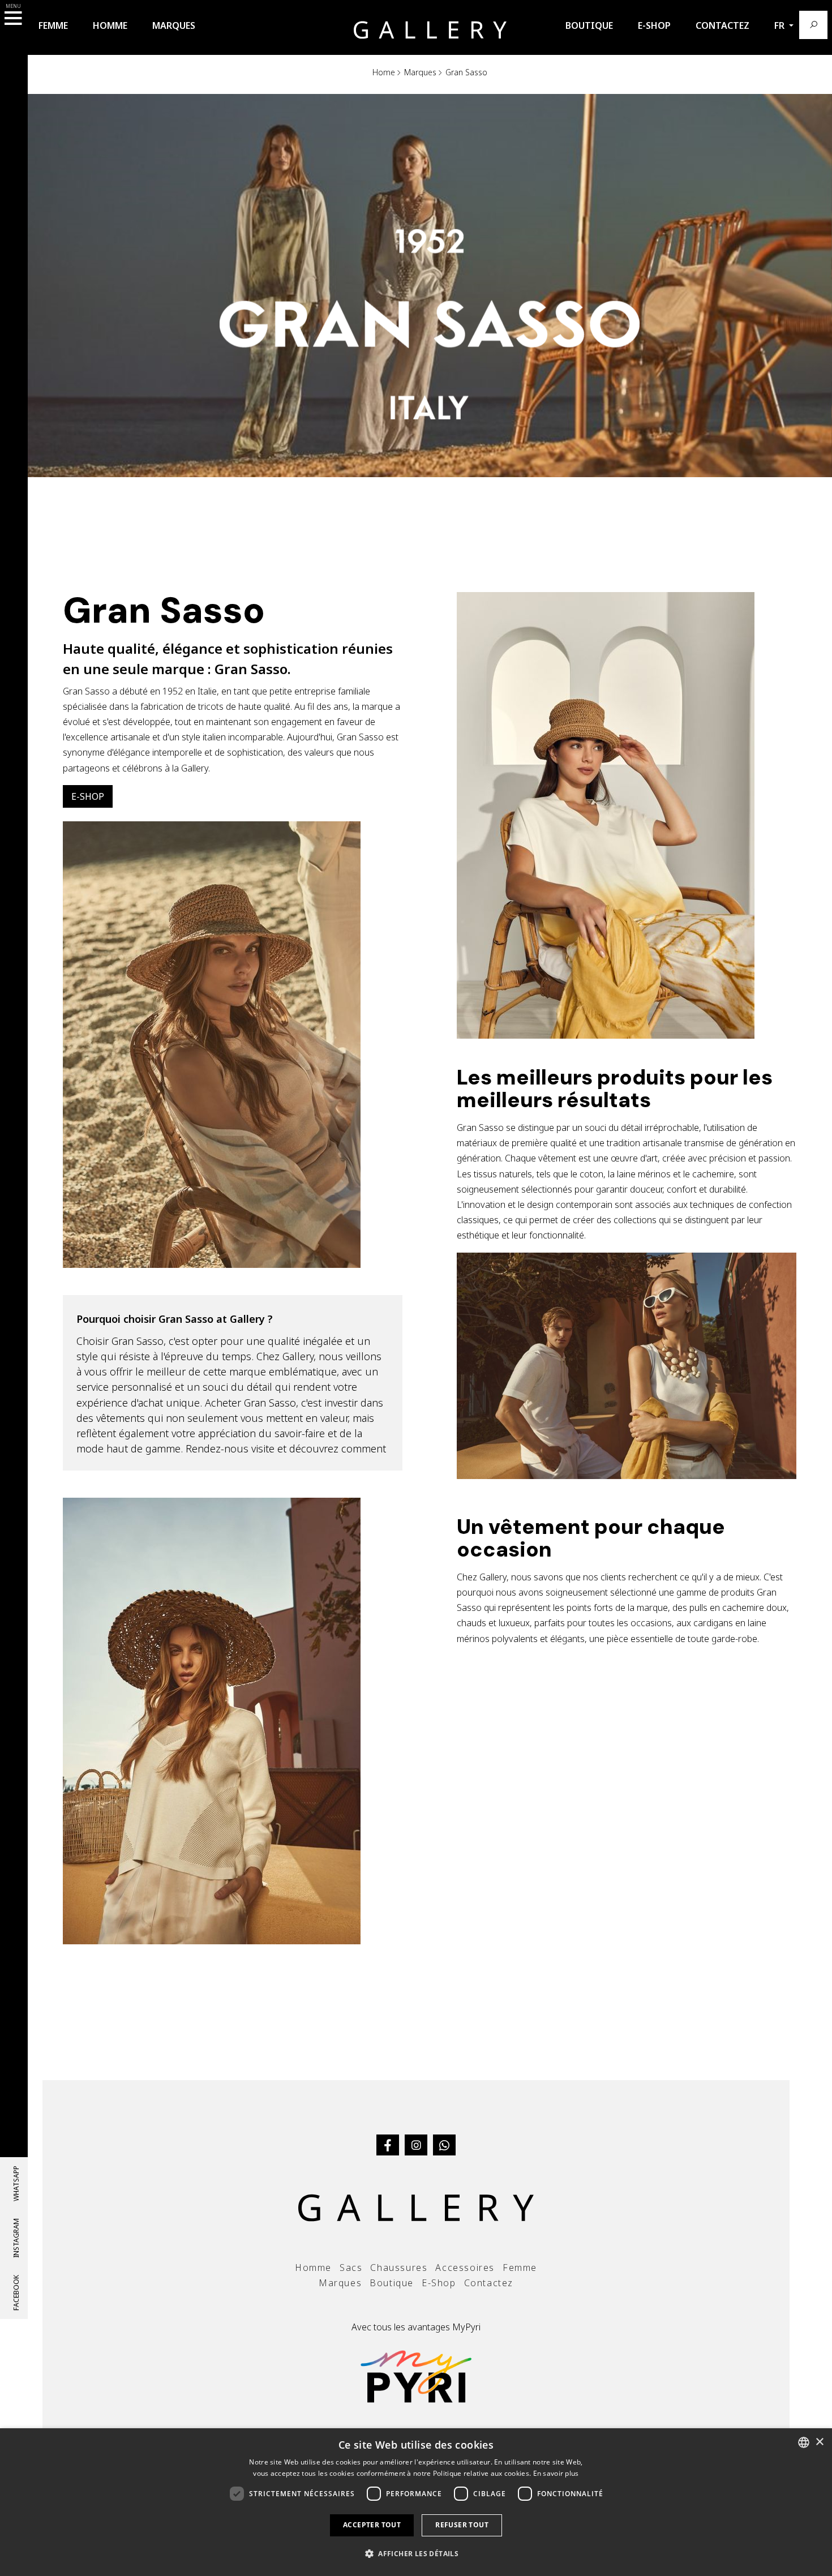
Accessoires (465, 2268)
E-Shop (654, 25)
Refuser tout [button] (462, 2525)
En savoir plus (556, 2473)
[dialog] (416, 2502)
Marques (174, 25)
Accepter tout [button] (372, 2525)
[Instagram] (416, 2145)
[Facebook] (388, 2145)
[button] (416, 2554)
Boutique (589, 25)
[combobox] (804, 2442)
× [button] (819, 2442)
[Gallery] (430, 29)
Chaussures (399, 2268)
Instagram (16, 2238)
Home (384, 72)
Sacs (351, 2268)
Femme (53, 25)
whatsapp (16, 2183)
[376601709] (444, 2145)
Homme (110, 25)
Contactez (722, 25)
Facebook (16, 2293)
